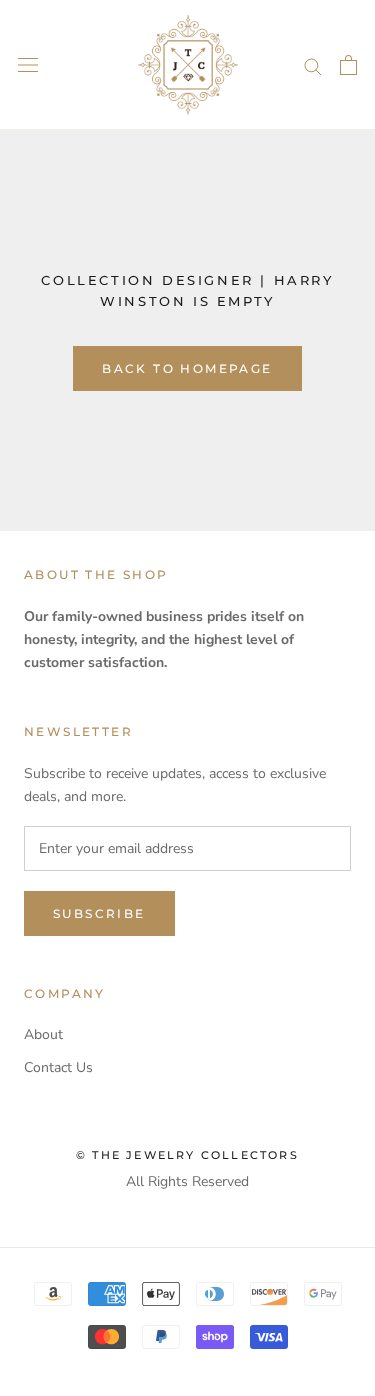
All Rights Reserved (187, 1181)
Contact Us (58, 1067)
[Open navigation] (28, 65)
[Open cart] (348, 65)
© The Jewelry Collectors (187, 1155)
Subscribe (99, 913)
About (43, 1034)
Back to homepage (187, 368)
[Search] (313, 65)
